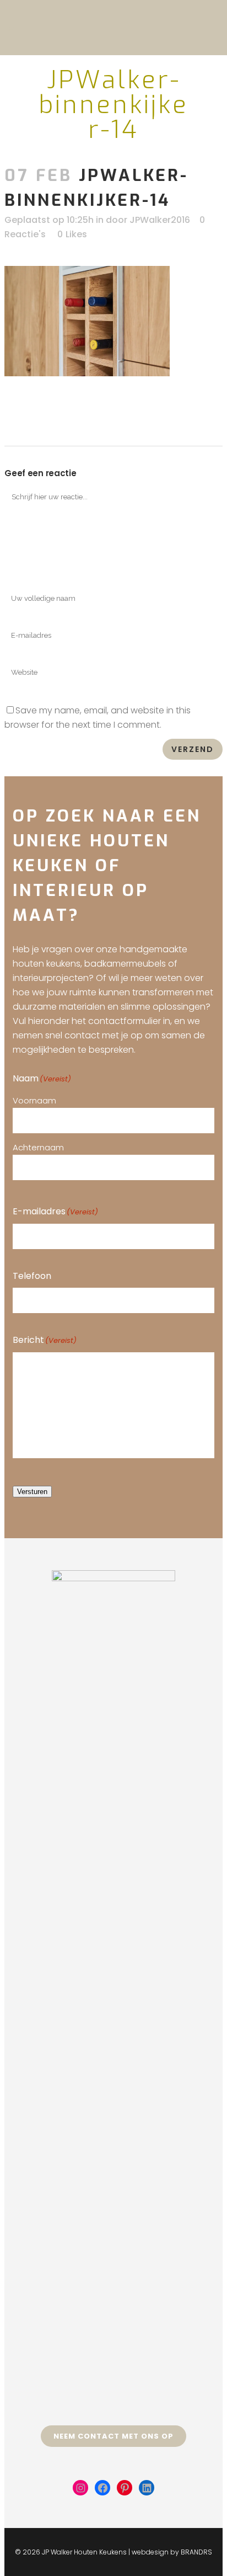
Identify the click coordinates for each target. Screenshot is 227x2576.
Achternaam (38, 1147)
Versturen (32, 1492)
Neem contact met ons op (113, 2436)
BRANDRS (196, 2552)
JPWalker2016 (160, 220)
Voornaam (34, 1100)
